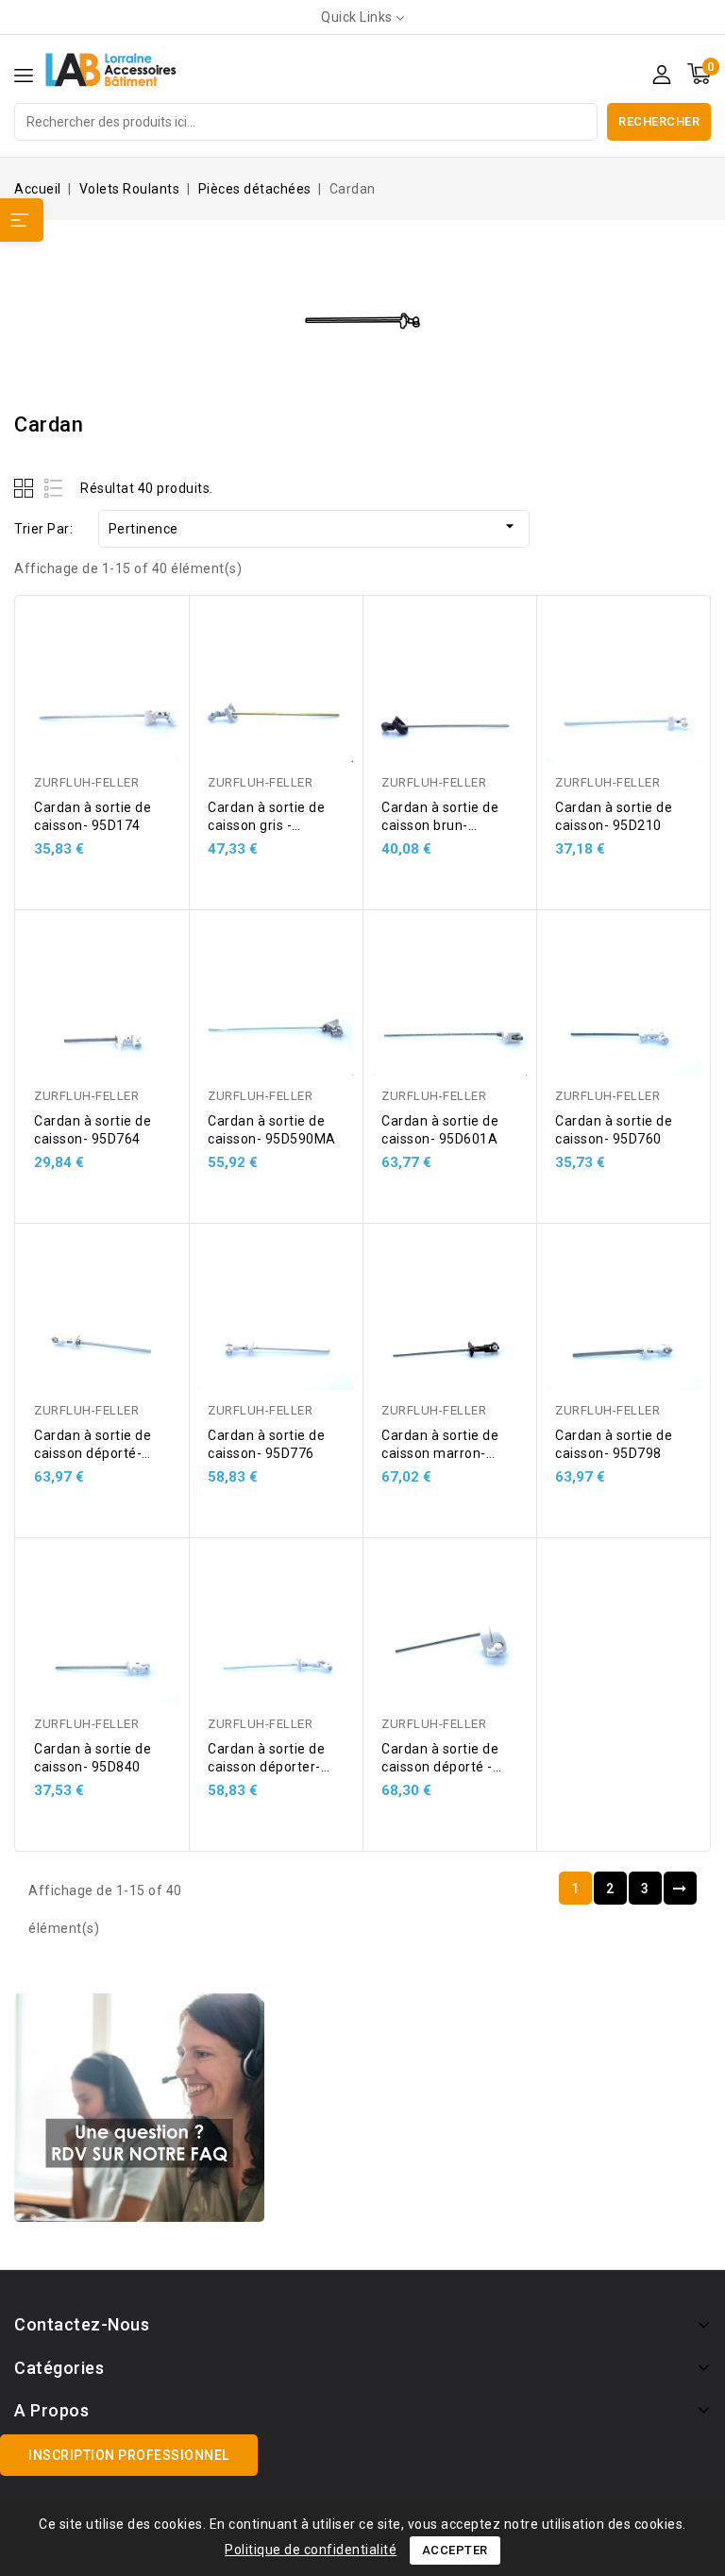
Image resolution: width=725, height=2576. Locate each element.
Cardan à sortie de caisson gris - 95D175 (266, 825)
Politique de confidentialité (311, 2550)
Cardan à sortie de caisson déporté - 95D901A (440, 1767)
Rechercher (659, 121)
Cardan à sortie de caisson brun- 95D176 (440, 825)
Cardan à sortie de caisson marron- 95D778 (440, 1453)
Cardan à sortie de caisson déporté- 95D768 (93, 1453)
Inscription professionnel (129, 2455)
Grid (26, 488)
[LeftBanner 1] (139, 2108)
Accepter (455, 2550)
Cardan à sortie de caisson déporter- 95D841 (266, 1767)
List (54, 488)
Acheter (157, 639)
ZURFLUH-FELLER (86, 782)
